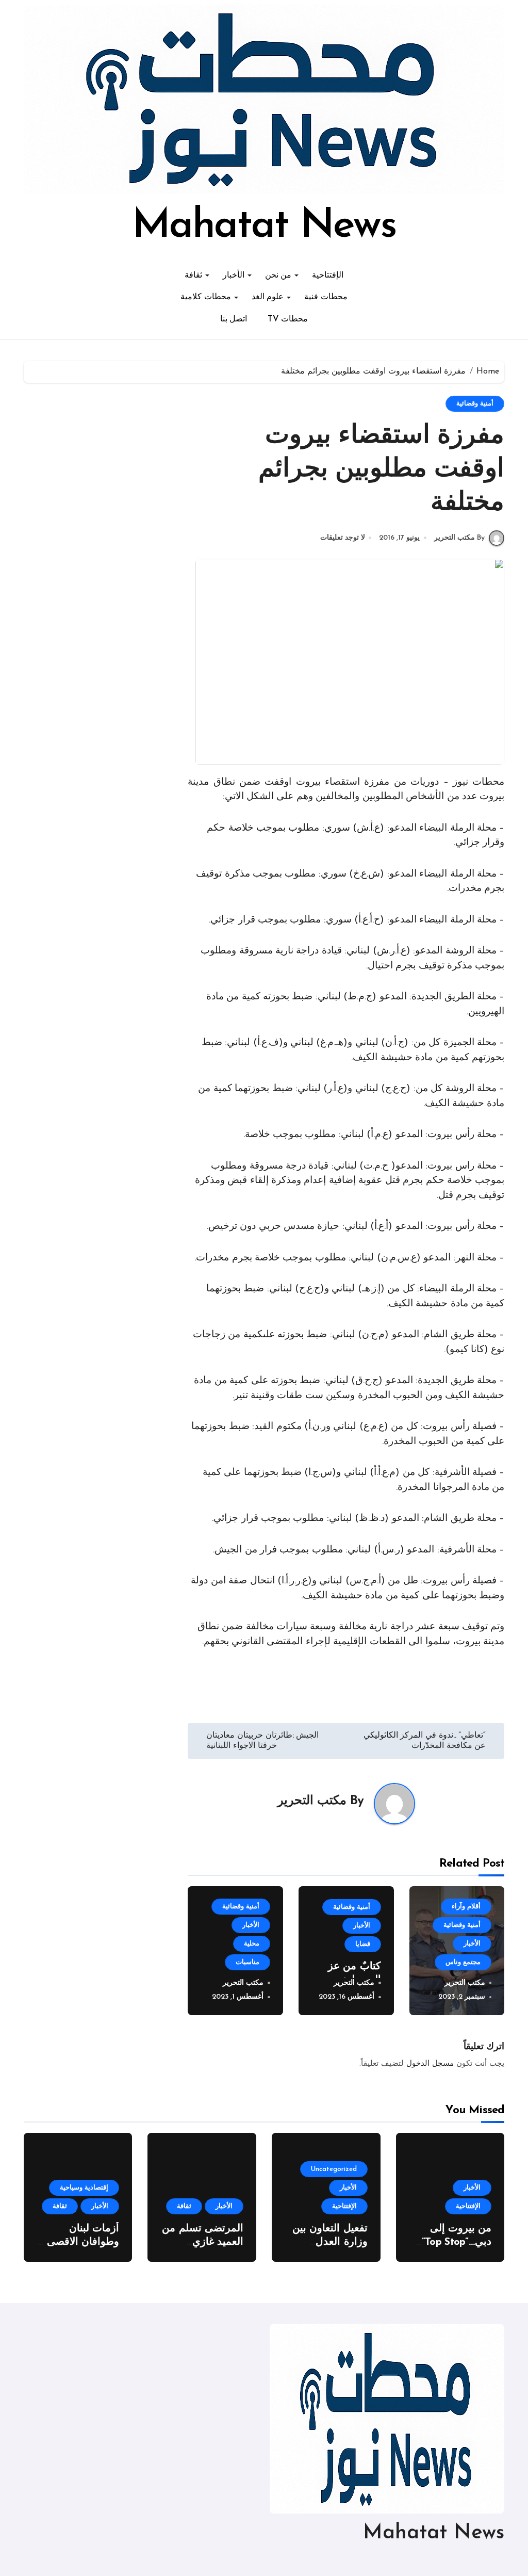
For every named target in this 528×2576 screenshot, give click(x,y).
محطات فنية (326, 297)
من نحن (278, 276)
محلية (252, 1944)
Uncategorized (334, 2169)
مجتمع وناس (463, 1962)
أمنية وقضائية (475, 404)
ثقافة (193, 276)
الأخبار (234, 276)
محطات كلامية (206, 297)
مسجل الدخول (430, 2064)
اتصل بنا (234, 319)
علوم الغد (268, 297)
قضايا (363, 1944)
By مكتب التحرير (459, 538)
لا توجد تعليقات (343, 538)
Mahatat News (264, 226)
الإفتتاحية (328, 276)
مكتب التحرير (312, 1801)
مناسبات (247, 1962)
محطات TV (288, 319)
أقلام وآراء (466, 1907)
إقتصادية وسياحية (84, 2188)
